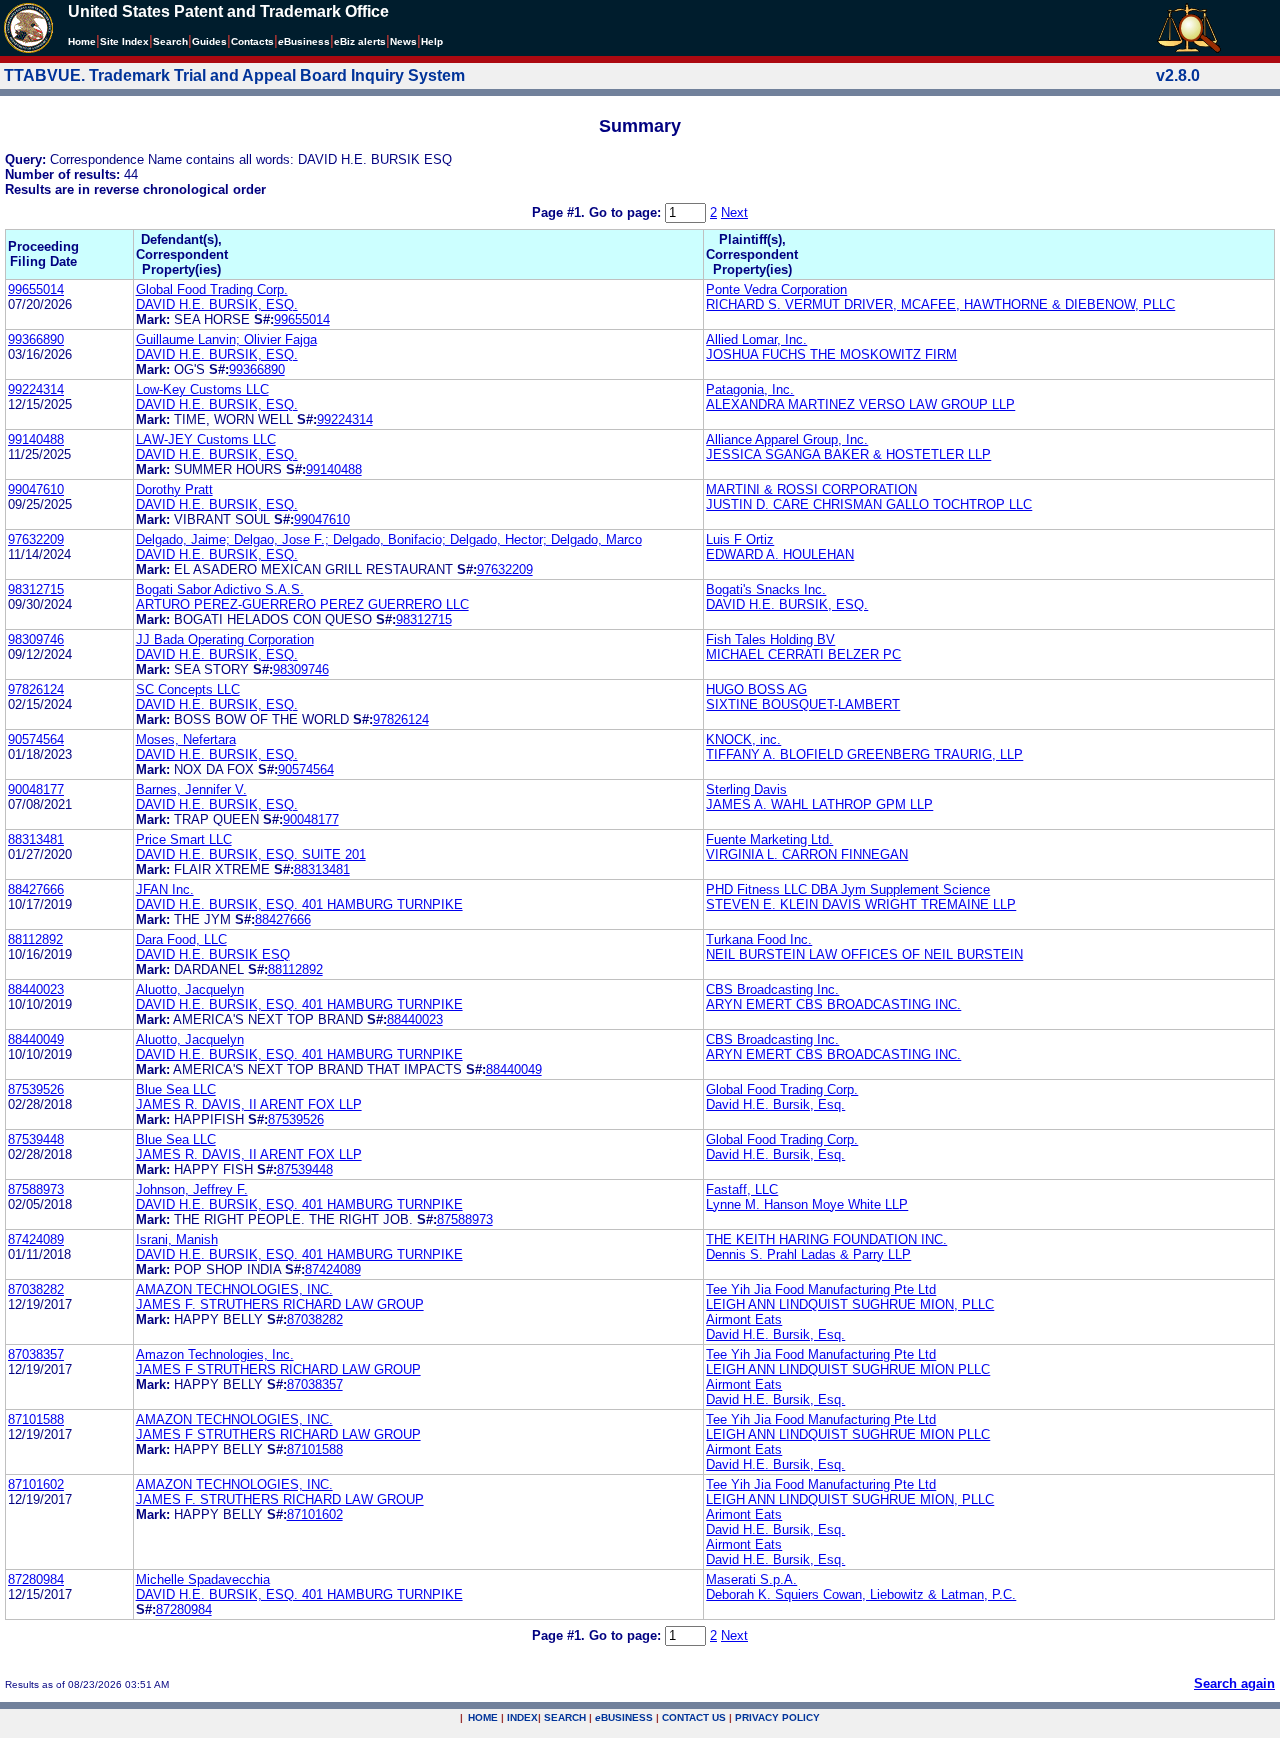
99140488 (36, 439)
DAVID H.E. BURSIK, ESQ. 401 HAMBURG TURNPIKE (299, 904)
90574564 (36, 739)
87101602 (36, 1484)
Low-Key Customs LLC (202, 389)
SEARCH (565, 1717)
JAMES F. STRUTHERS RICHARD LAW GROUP (280, 1304)
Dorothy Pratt (174, 489)
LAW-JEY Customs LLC (206, 439)
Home (82, 41)
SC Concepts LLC (188, 689)
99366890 (36, 339)
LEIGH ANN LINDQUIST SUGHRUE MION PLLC (848, 1369)
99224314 (36, 389)
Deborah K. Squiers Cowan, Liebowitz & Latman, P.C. (861, 1594)
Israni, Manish (177, 1239)
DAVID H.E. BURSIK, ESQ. (217, 304)
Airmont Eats (744, 1319)
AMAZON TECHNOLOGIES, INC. (234, 1289)
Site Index (124, 41)
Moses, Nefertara (186, 739)
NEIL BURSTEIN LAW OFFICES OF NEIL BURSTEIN (864, 954)
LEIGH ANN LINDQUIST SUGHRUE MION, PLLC (850, 1304)
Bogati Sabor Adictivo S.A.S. (220, 589)
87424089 (36, 1239)
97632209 (36, 539)
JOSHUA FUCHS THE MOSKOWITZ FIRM (831, 354)
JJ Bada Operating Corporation (225, 639)
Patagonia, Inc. (750, 389)
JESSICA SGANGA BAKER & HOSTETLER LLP (848, 454)
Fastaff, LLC (742, 1189)
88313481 (36, 839)
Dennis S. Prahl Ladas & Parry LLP (808, 1254)
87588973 (36, 1189)
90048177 (36, 789)
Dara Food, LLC (181, 939)
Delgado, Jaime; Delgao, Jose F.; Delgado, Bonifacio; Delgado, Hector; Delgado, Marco (389, 539)
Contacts (252, 41)
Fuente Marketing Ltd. (769, 839)
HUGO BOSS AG (756, 689)
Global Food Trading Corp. (212, 289)
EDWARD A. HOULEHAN (780, 554)
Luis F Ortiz (740, 539)
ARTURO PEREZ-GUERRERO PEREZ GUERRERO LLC (302, 604)
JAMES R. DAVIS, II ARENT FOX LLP (249, 1104)
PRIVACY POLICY (777, 1717)
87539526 (36, 1089)
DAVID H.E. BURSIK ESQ (213, 954)
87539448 (36, 1139)
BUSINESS (624, 1717)
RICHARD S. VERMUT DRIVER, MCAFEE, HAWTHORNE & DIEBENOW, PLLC (940, 304)
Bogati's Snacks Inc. (766, 589)
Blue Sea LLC (176, 1089)
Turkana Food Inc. (759, 939)
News (403, 41)
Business (304, 41)
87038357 (36, 1354)
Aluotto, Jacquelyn (190, 989)
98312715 (36, 589)
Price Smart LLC (184, 839)
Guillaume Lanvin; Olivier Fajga (226, 339)
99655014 (36, 289)
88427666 (36, 889)
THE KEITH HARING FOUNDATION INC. (826, 1239)
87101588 (36, 1419)
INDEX (522, 1717)
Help (432, 41)
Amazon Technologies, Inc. (215, 1354)
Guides (209, 41)
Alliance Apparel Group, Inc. (787, 439)
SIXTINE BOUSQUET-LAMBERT (803, 704)
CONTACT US (694, 1717)
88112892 (35, 939)
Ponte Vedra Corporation (776, 289)
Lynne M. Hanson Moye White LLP (807, 1204)
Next (734, 212)
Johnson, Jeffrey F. (192, 1189)
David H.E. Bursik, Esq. (775, 1104)
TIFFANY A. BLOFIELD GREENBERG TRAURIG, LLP (864, 754)
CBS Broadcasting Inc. (772, 989)
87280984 (36, 1579)
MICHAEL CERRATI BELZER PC (803, 654)
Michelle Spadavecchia (203, 1579)
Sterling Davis (746, 789)
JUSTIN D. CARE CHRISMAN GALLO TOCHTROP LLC (869, 504)
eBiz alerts (360, 41)
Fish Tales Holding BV (770, 639)
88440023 (36, 989)
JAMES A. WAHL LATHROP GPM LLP (819, 804)
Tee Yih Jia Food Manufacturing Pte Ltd (821, 1289)
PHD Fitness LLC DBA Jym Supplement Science (848, 889)
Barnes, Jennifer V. (191, 789)
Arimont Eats (744, 1514)
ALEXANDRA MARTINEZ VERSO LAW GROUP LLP (860, 404)
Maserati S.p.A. (751, 1579)
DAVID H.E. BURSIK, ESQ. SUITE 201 (251, 854)
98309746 (36, 639)
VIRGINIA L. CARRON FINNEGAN (807, 854)
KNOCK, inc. (743, 739)
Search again (1234, 1683)
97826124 (36, 689)
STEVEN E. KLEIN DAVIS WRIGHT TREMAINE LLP (861, 904)
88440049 (36, 1039)
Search (170, 41)
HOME (483, 1717)
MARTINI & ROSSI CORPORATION (811, 489)
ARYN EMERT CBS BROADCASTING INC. (833, 1004)
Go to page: (627, 212)
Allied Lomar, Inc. (756, 339)
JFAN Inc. (165, 889)
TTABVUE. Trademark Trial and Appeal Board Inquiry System (234, 75)
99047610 (36, 489)
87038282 (36, 1289)
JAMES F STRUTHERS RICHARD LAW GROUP (278, 1369)
